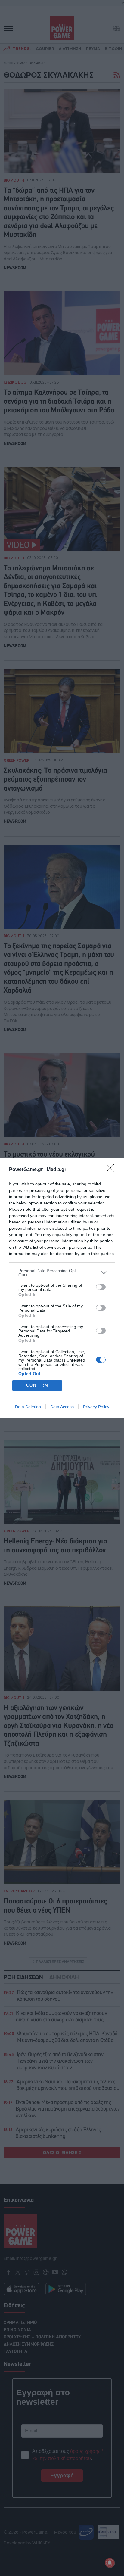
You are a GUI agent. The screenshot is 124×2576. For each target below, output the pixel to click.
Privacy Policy (96, 1407)
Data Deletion (28, 1407)
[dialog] (62, 1288)
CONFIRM (37, 1385)
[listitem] (62, 1273)
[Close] (112, 1170)
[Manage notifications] (110, 2563)
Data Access (62, 1407)
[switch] (101, 1287)
